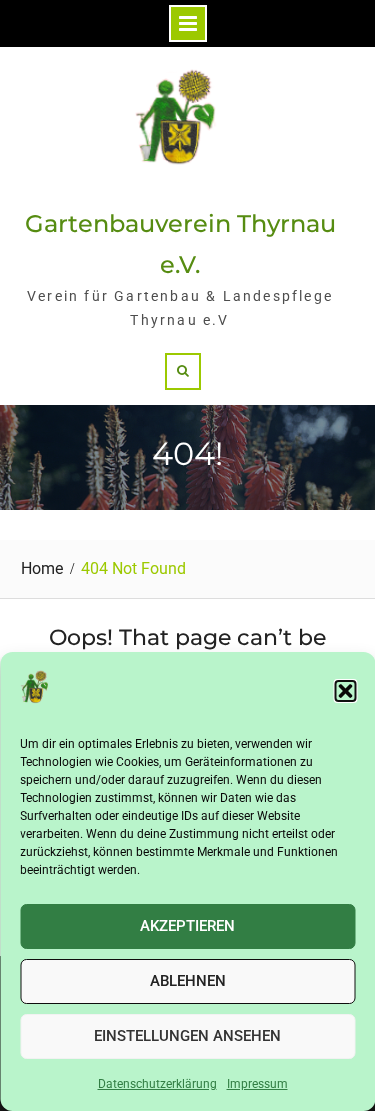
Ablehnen (188, 981)
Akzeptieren (187, 926)
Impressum (257, 1084)
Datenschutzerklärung (157, 1084)
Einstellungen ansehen (187, 1036)
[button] (345, 691)
